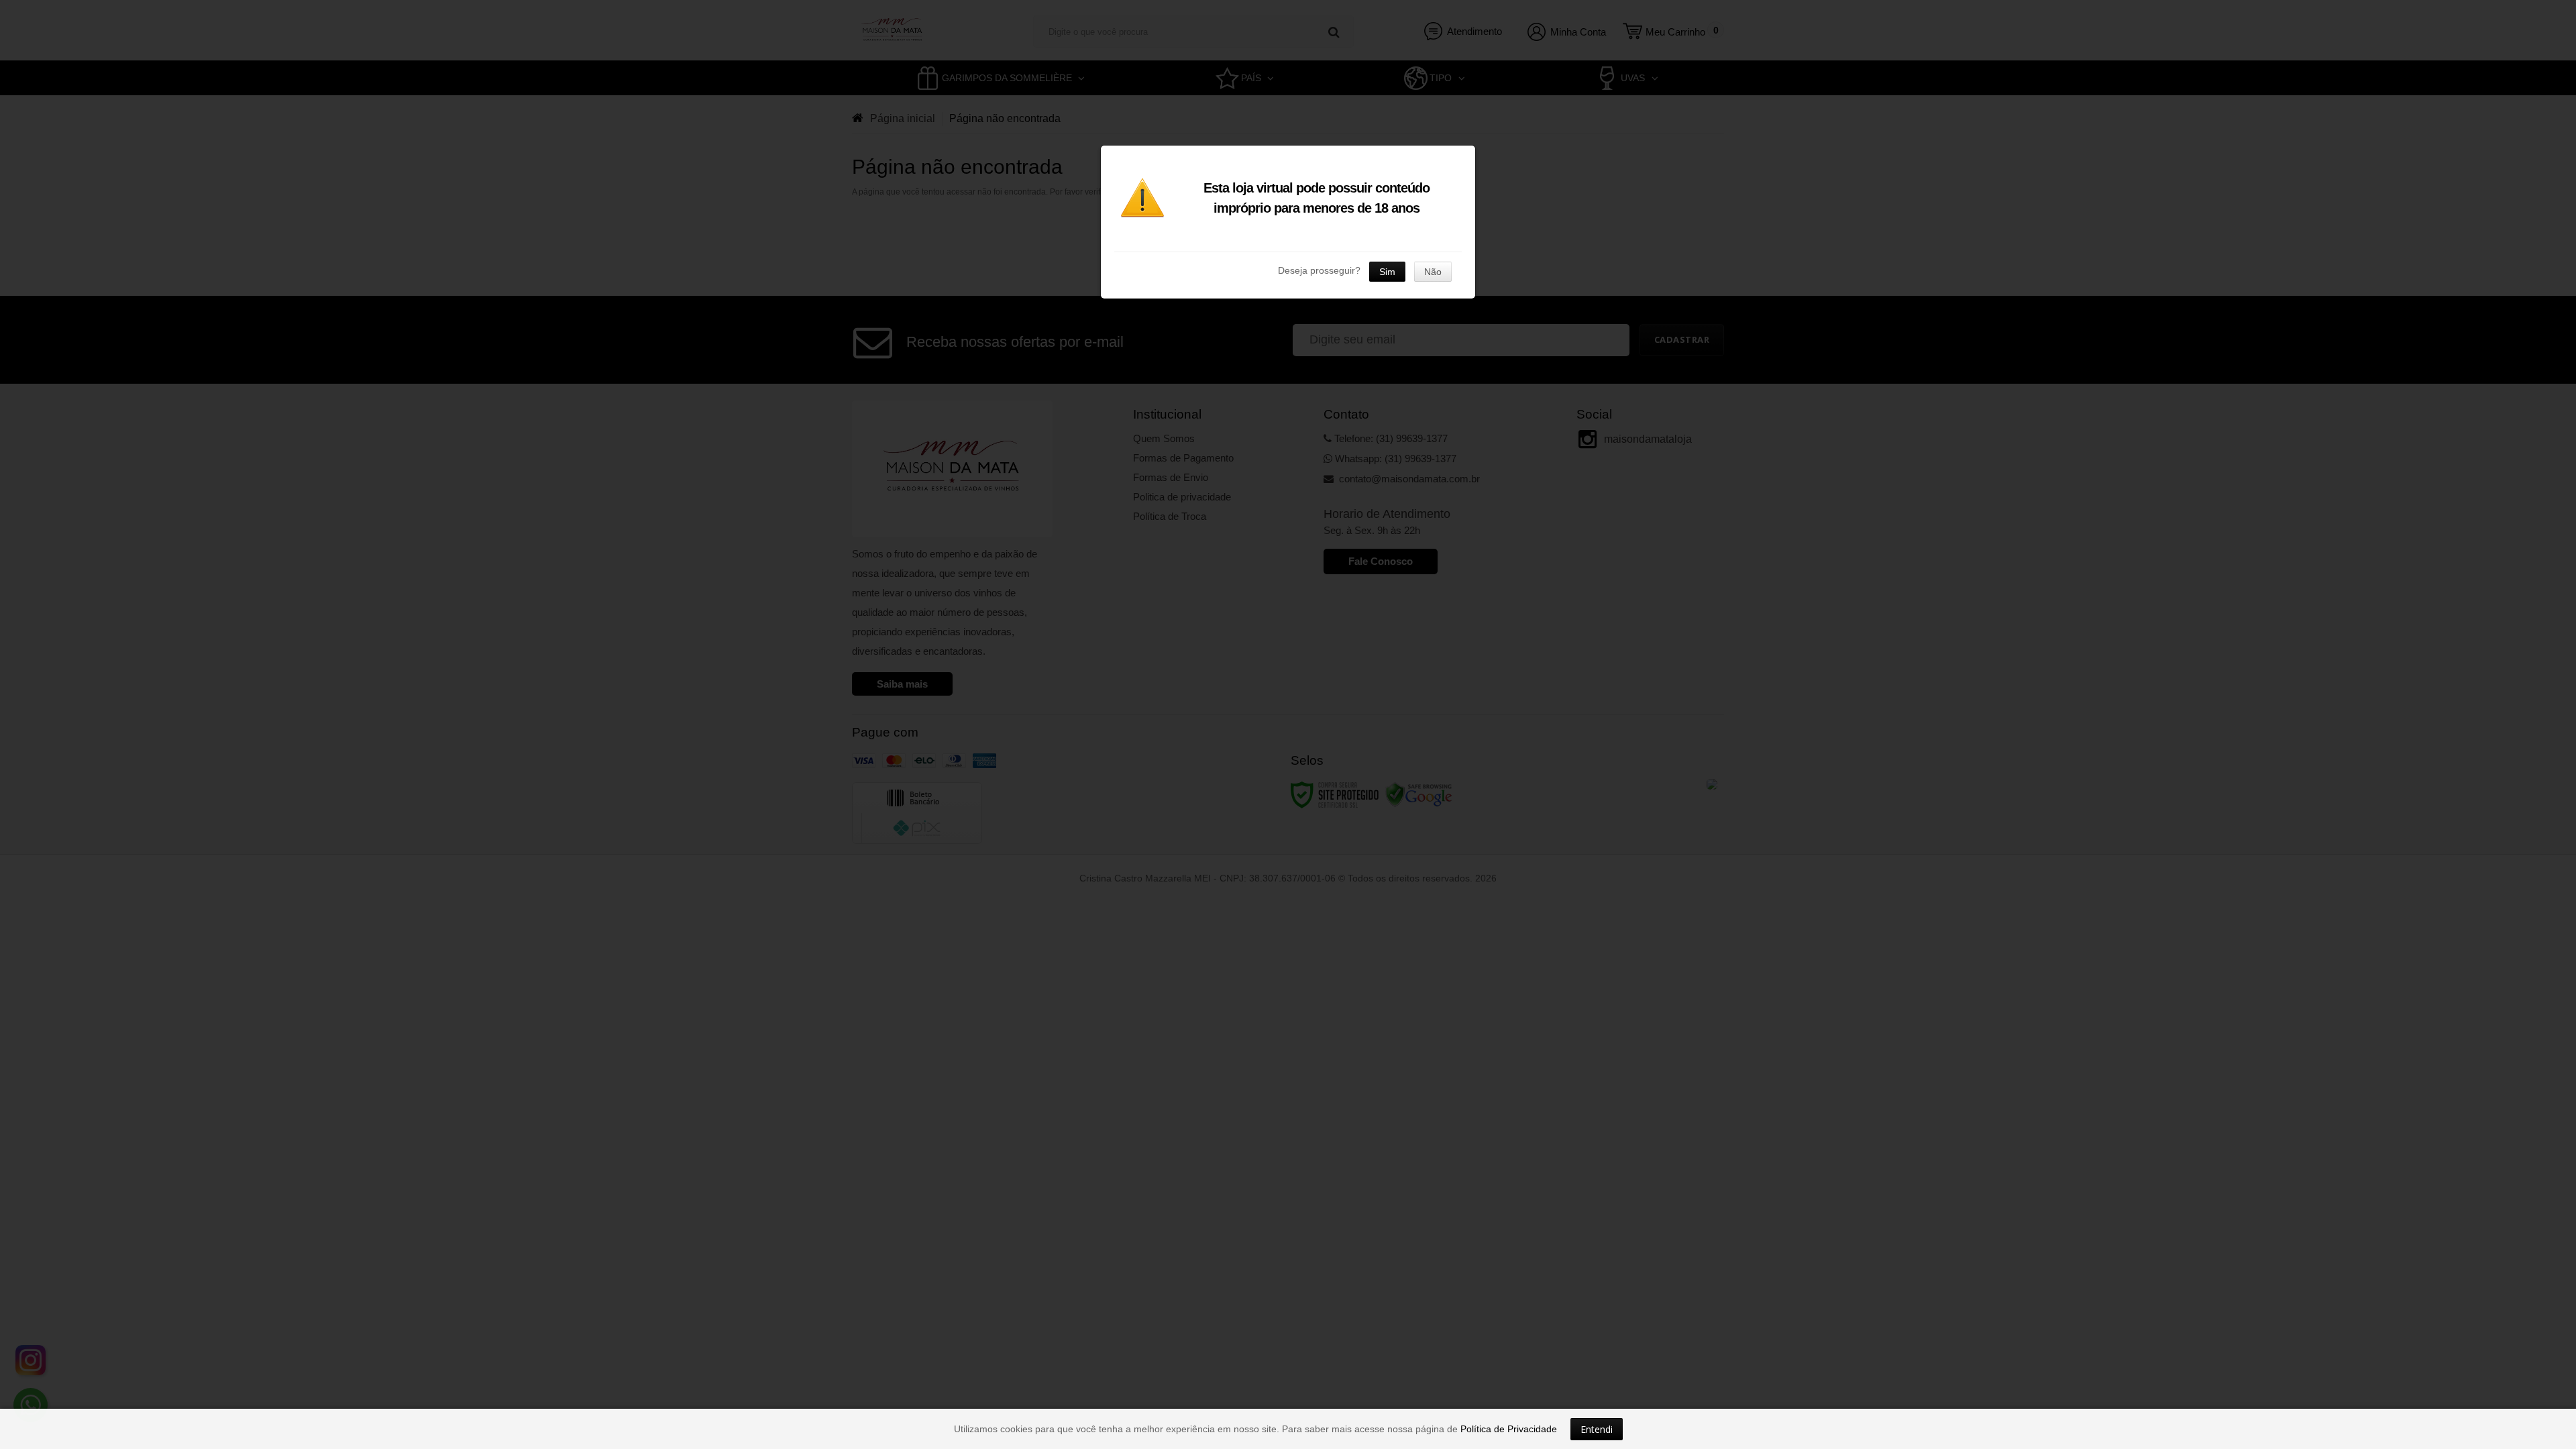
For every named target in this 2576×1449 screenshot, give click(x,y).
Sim (1387, 272)
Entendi (1597, 1429)
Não (1433, 272)
